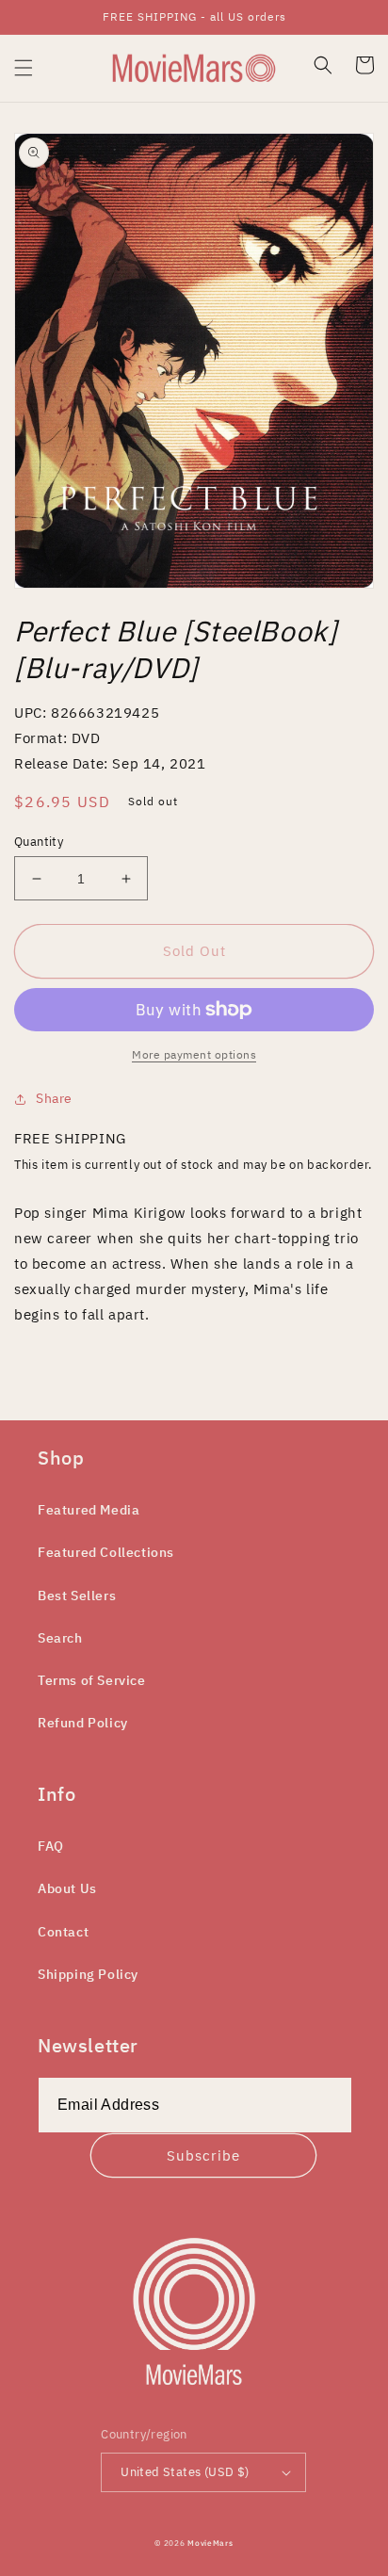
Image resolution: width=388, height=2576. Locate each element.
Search (60, 1638)
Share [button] (54, 1098)
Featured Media (89, 1510)
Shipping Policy (88, 1974)
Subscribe (203, 2155)
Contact (63, 1932)
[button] (24, 68)
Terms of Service (92, 1680)
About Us (67, 1888)
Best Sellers (77, 1596)
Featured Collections (106, 1552)
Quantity (39, 842)
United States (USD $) (185, 2472)
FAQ (51, 1846)
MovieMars (210, 2543)
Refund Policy (83, 1723)
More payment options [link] (194, 1054)
